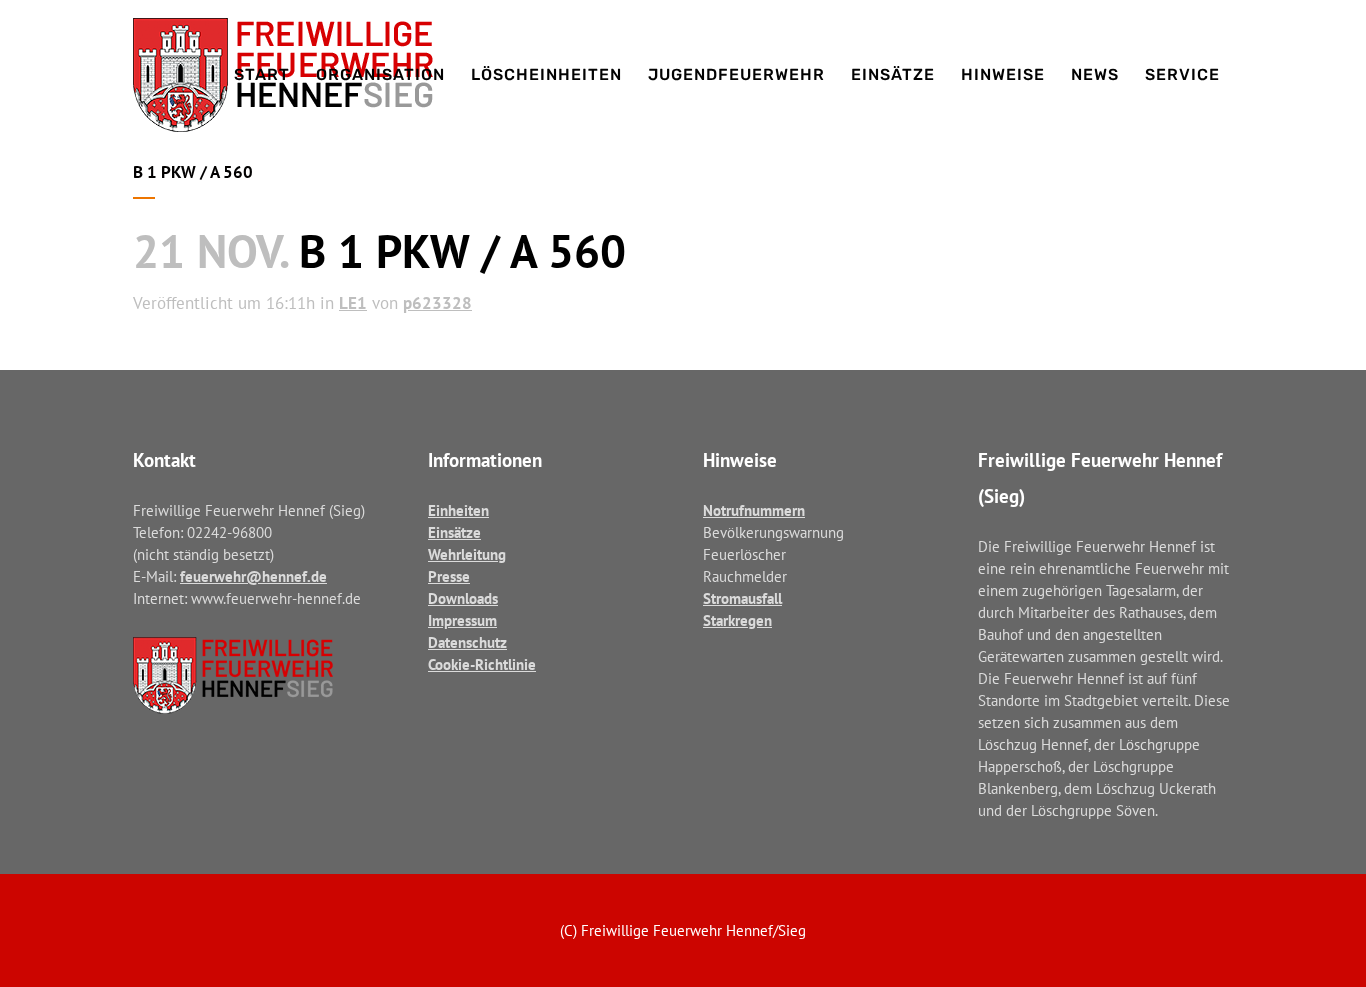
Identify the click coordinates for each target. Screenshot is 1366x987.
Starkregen (737, 620)
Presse (449, 576)
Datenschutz (467, 642)
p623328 (437, 303)
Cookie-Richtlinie (482, 664)
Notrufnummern (754, 510)
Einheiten (458, 510)
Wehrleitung (467, 554)
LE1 (353, 303)
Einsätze (454, 532)
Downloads (463, 598)
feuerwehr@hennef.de (253, 576)
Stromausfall (742, 598)
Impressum (462, 620)
